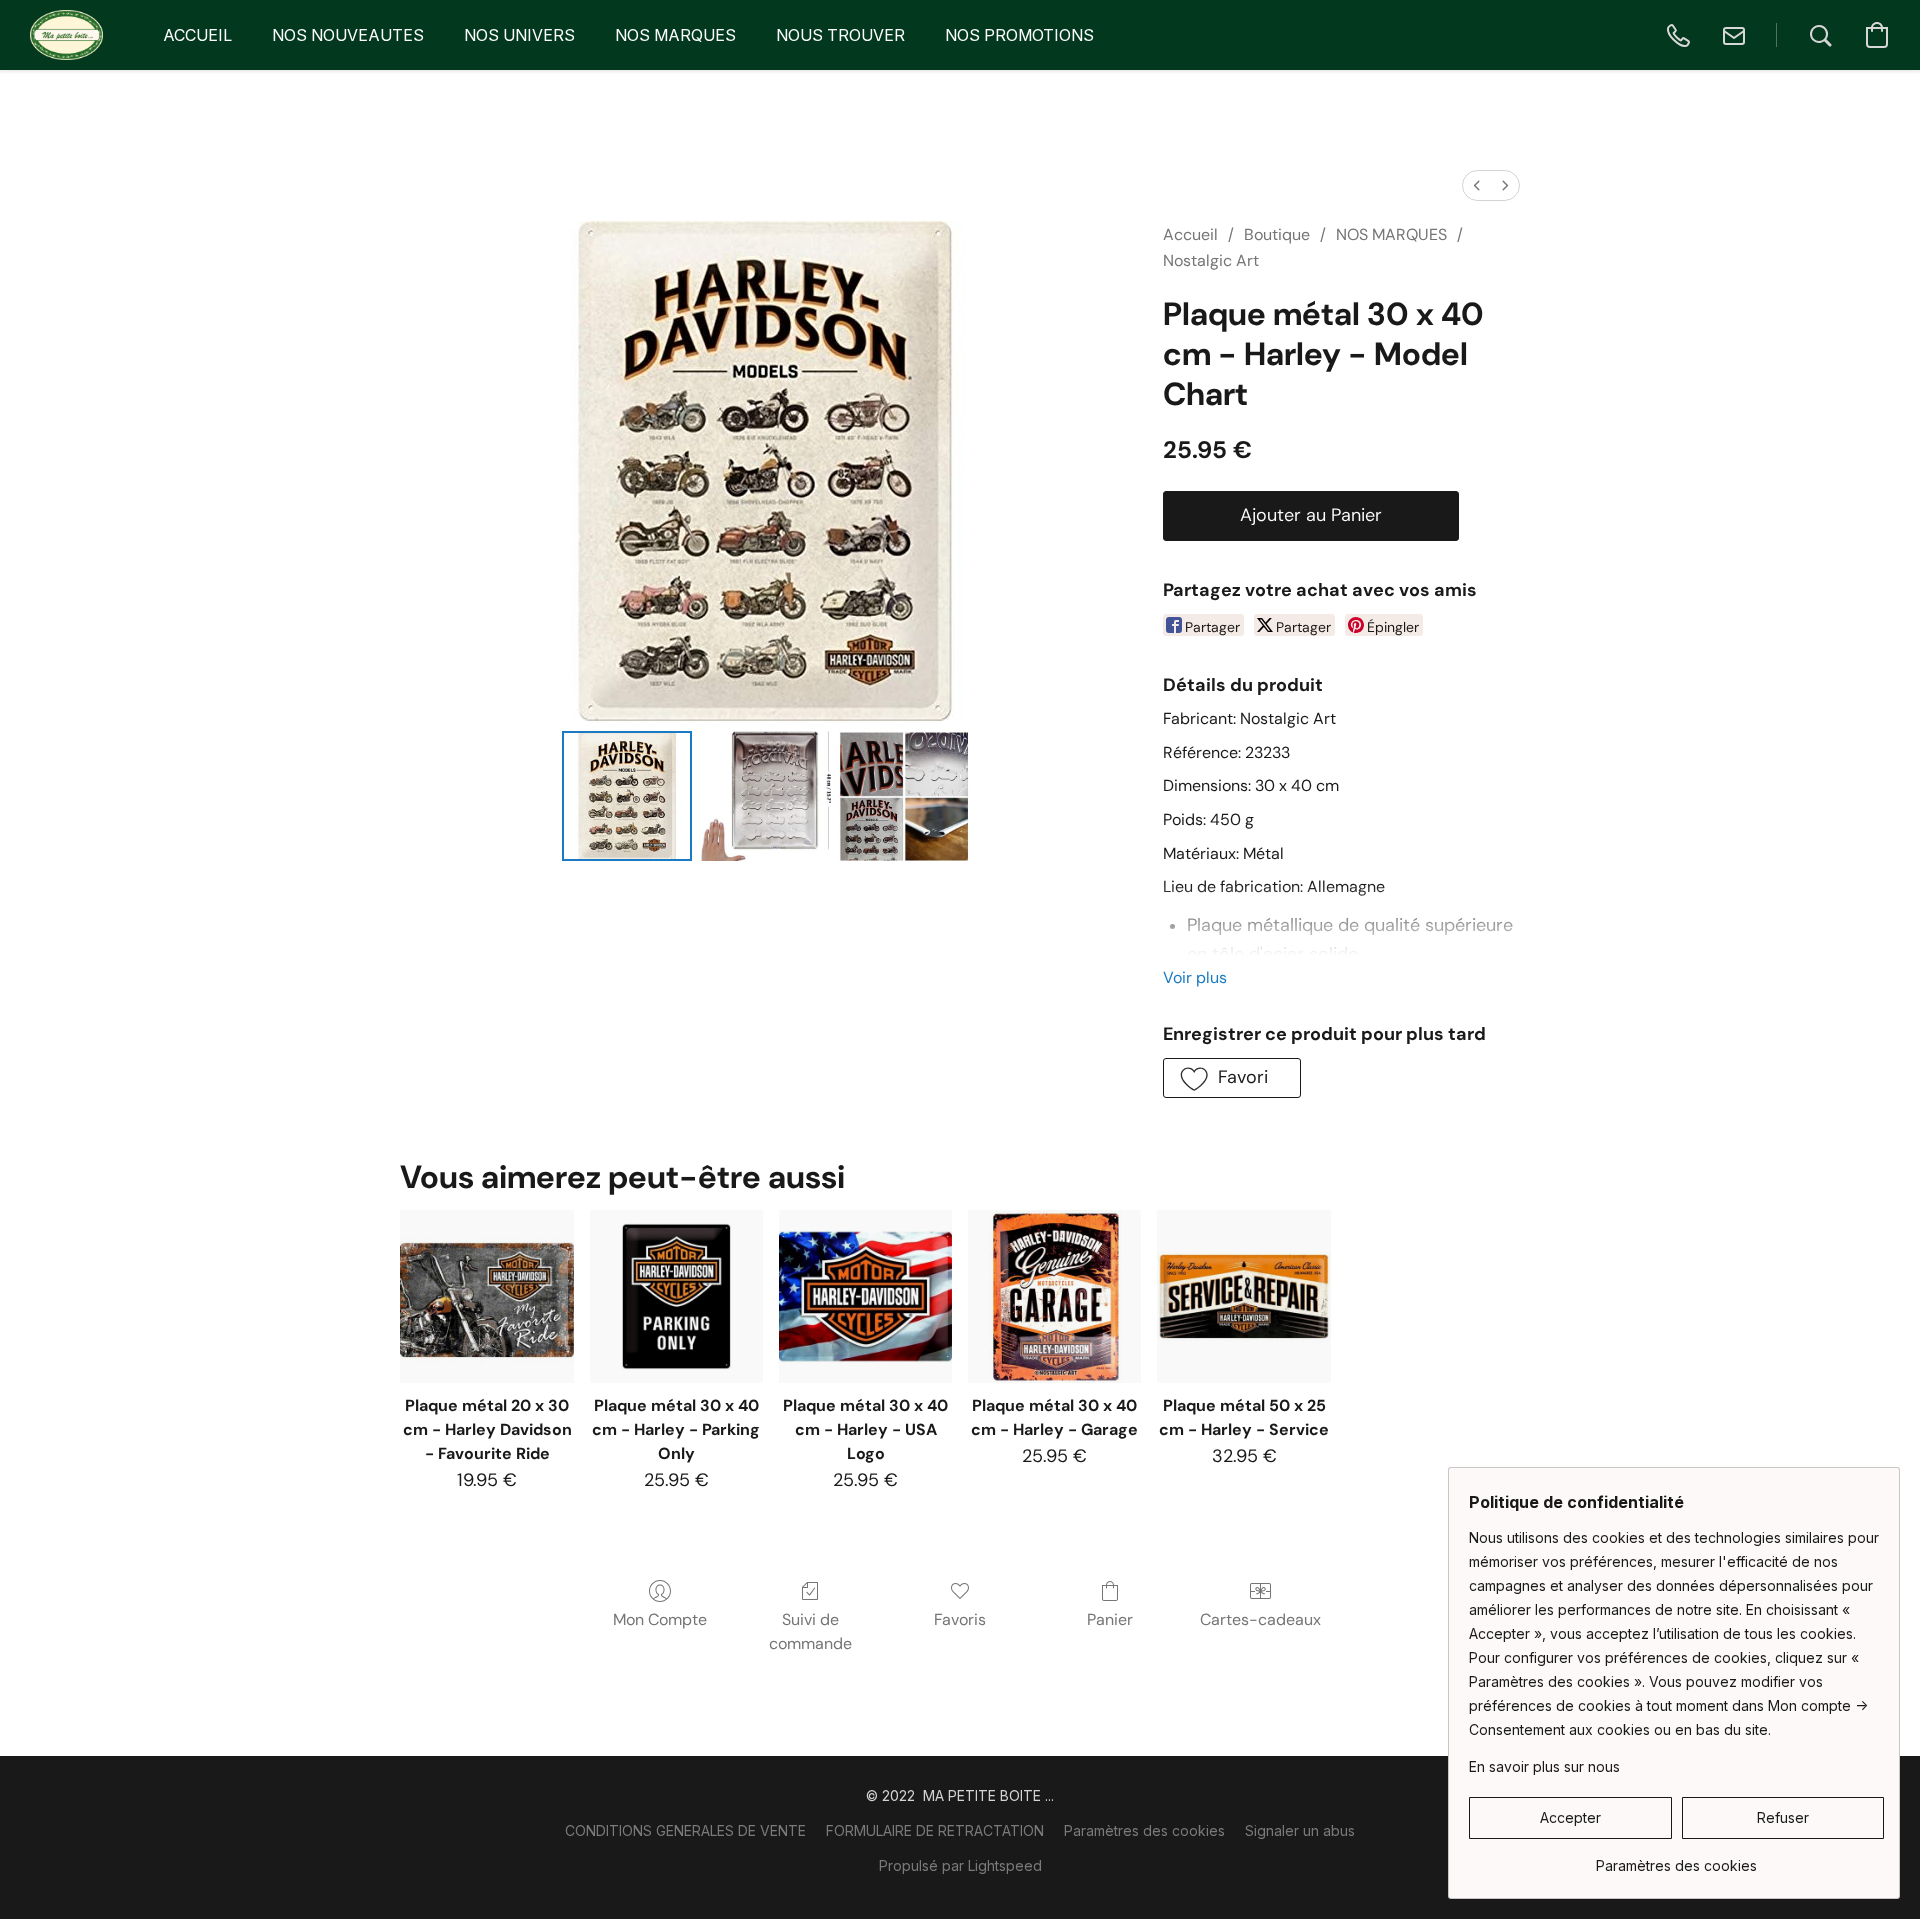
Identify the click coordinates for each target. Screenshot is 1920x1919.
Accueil (1190, 234)
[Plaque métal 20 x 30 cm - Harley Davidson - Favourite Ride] (486, 1296)
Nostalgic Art (1211, 260)
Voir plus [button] (1195, 977)
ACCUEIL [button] (197, 35)
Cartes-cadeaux (1260, 1619)
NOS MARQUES (1391, 234)
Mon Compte (660, 1619)
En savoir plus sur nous (1544, 1766)
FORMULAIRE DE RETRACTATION (935, 1830)
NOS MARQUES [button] (675, 35)
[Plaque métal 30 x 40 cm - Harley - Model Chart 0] (627, 796)
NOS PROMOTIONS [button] (1019, 35)
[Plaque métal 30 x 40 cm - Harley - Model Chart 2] (904, 796)
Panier (1110, 1619)
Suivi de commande (810, 1631)
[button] (66, 35)
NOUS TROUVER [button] (840, 35)
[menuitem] (1477, 185)
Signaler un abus (1300, 1830)
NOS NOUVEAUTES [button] (348, 35)
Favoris (960, 1619)
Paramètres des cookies (1144, 1830)
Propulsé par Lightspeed (960, 1865)
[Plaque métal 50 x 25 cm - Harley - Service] (1243, 1296)
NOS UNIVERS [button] (519, 35)
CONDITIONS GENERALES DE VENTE (685, 1830)
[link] (1676, 1858)
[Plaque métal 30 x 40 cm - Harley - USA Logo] (865, 1296)
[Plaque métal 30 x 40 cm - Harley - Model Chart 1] (765, 796)
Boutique (1277, 234)
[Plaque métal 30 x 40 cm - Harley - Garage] (1054, 1296)
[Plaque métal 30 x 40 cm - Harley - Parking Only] (676, 1296)
